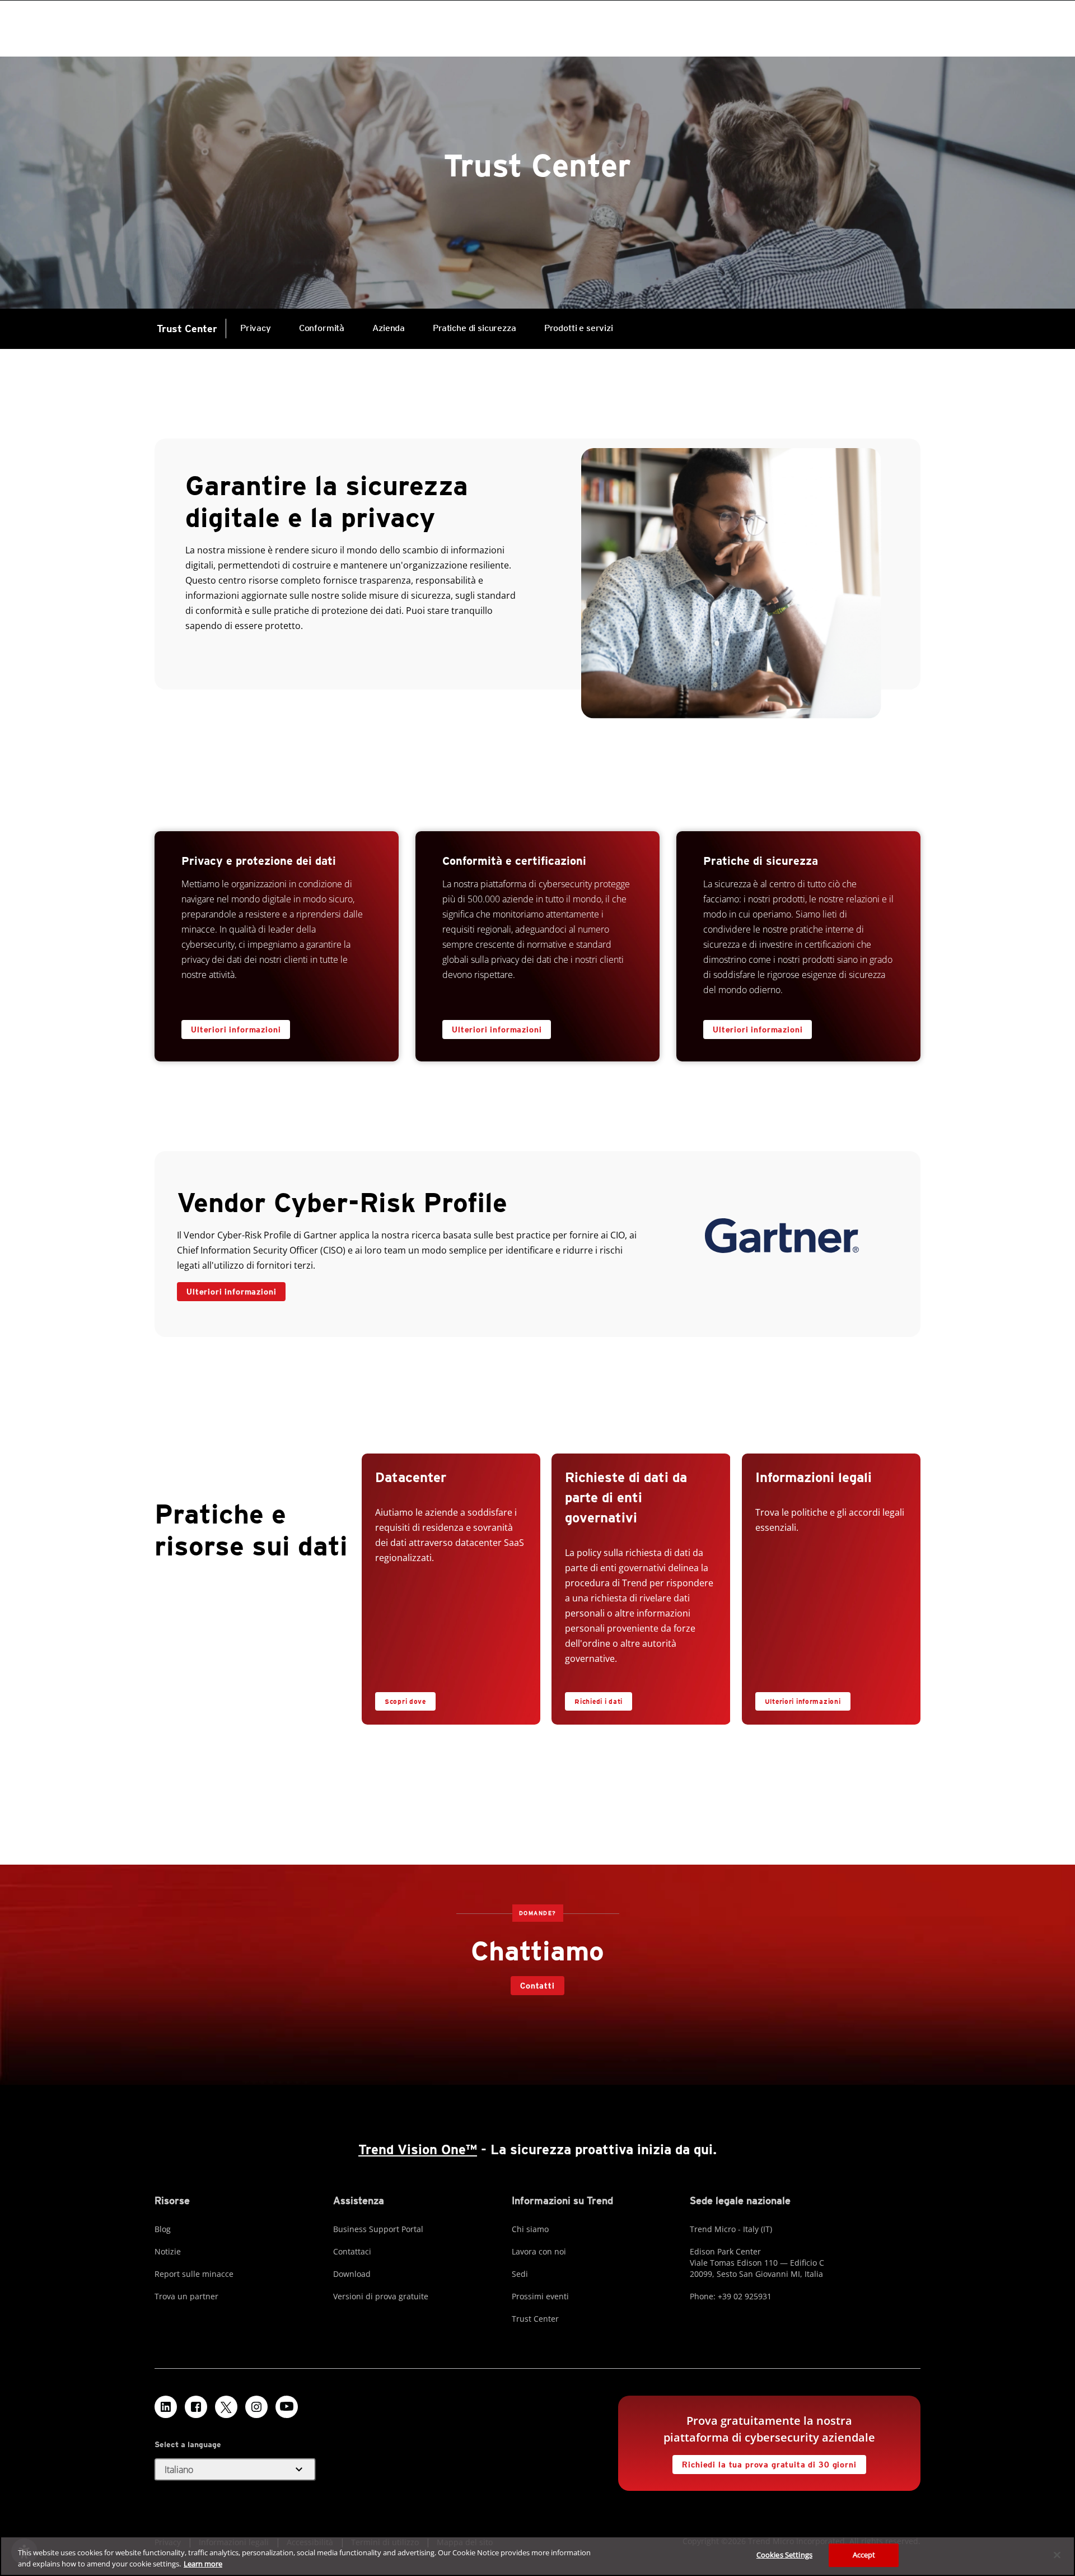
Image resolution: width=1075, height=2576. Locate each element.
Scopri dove (405, 1701)
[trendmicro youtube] (287, 2407)
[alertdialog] (537, 2556)
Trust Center (187, 329)
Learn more (203, 2564)
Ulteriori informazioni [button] (231, 1292)
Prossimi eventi (540, 2296)
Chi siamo (530, 2229)
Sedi (520, 2274)
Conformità (322, 328)
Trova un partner (186, 2296)
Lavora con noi (539, 2251)
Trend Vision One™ (418, 2149)
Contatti (537, 1986)
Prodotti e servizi (572, 321)
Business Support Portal (378, 2229)
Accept (864, 2555)
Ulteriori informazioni (236, 1030)
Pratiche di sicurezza (475, 328)
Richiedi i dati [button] (599, 1701)
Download (352, 2274)
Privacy (256, 328)
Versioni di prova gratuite (381, 2296)
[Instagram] (256, 2407)
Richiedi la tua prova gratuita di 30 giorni (764, 2462)
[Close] (1057, 2555)
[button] (235, 2470)
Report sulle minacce (194, 2274)
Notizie (168, 2251)
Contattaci (352, 2251)
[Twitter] (226, 2407)
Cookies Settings (784, 2555)
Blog (163, 2229)
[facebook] (196, 2407)
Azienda (389, 328)
